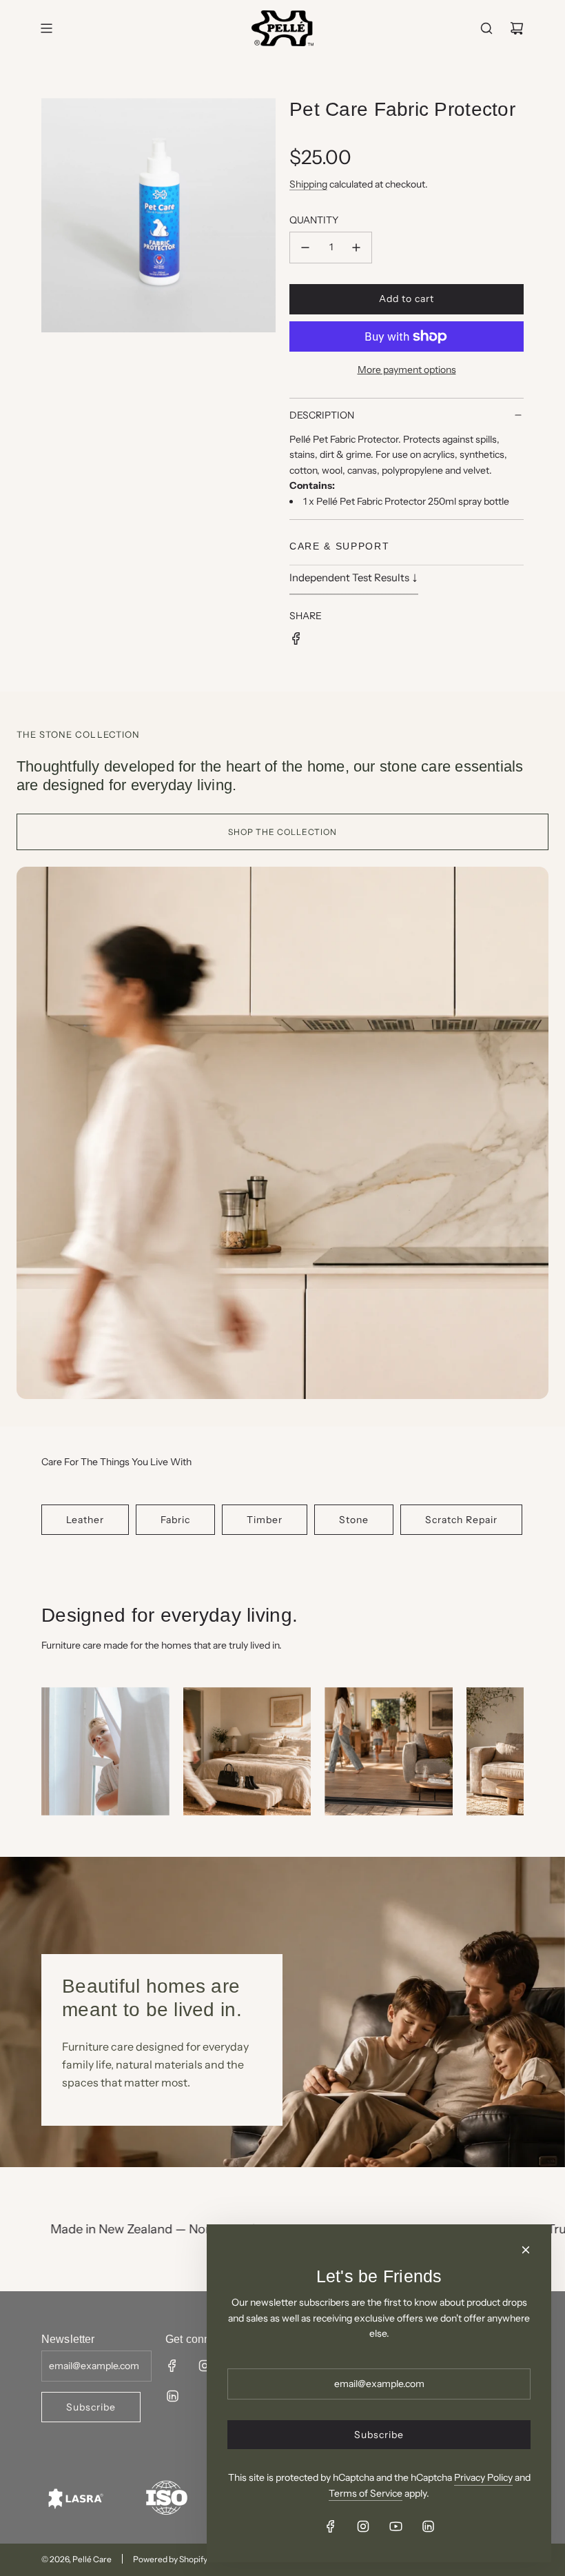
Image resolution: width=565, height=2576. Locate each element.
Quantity (314, 220)
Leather (85, 1520)
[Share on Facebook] (296, 641)
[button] (56, 1757)
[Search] (486, 28)
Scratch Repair (461, 1520)
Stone (354, 1520)
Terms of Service (366, 2493)
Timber (265, 1520)
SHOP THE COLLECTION (282, 832)
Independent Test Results (354, 576)
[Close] (526, 2250)
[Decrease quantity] (305, 248)
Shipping (308, 184)
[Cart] (517, 28)
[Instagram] (205, 2366)
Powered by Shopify (170, 2559)
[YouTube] (395, 2526)
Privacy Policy (483, 2477)
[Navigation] (46, 28)
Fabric (175, 1520)
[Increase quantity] (356, 248)
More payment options (407, 370)
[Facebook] (172, 2366)
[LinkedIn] (172, 2396)
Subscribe (91, 2407)
